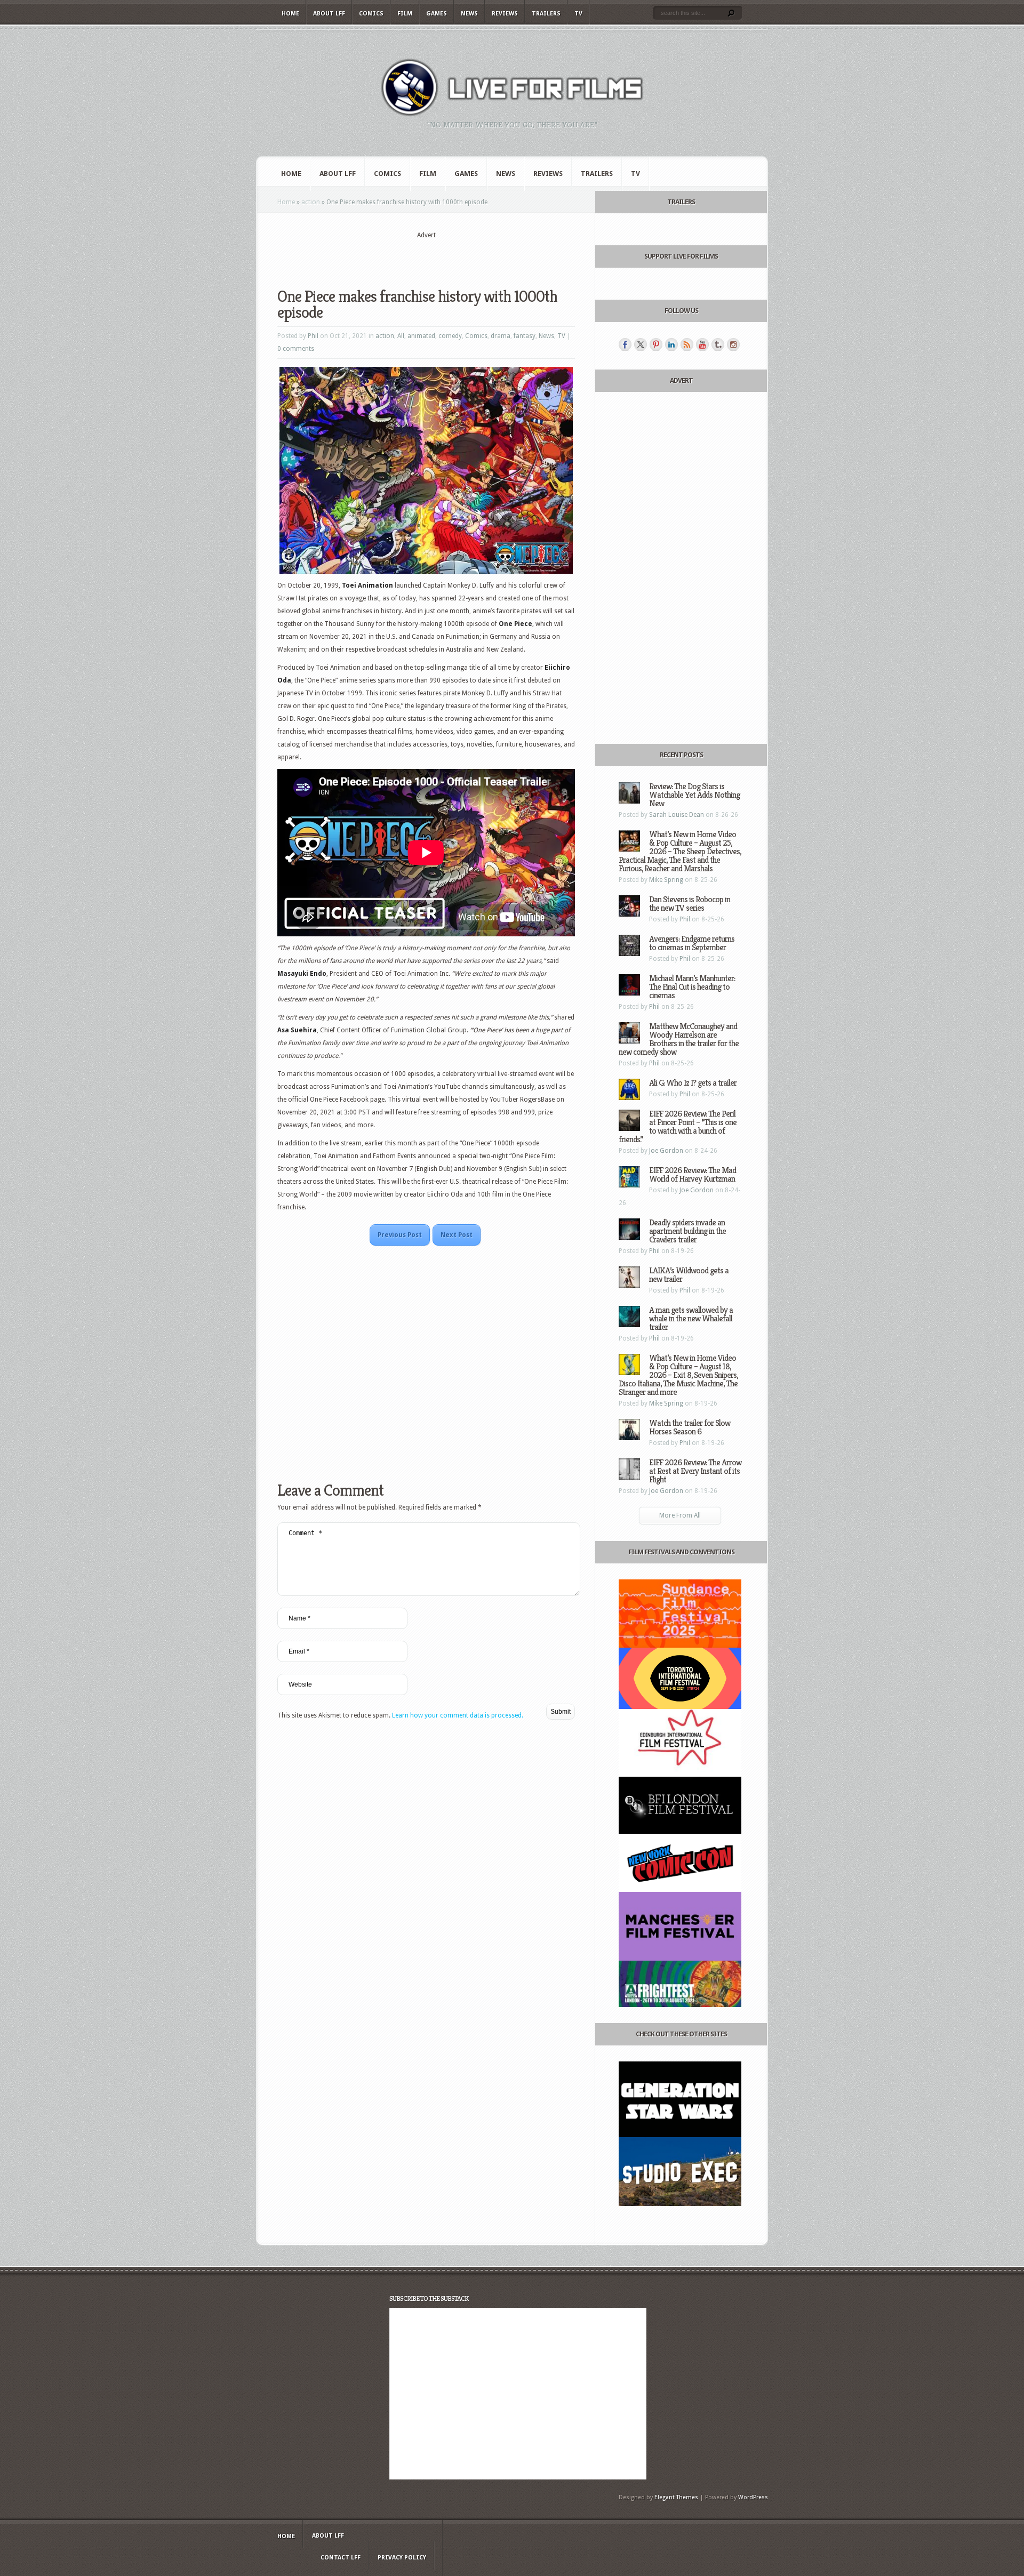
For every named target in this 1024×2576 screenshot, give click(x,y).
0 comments (296, 349)
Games (437, 14)
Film (405, 14)
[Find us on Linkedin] (671, 344)
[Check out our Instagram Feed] (733, 344)
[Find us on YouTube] (702, 344)
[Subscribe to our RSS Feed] (687, 344)
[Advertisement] (426, 256)
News (469, 14)
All (401, 336)
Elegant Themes (676, 2497)
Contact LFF (341, 2558)
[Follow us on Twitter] (641, 344)
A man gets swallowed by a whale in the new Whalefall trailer (691, 1318)
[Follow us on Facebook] (625, 344)
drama (501, 336)
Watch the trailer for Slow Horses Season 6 (690, 1427)
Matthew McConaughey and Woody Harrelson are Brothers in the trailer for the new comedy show (679, 1039)
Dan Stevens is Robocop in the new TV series (690, 904)
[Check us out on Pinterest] (656, 344)
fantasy (525, 336)
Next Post (457, 1235)
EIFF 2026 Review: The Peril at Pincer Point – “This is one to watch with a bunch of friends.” (678, 1126)
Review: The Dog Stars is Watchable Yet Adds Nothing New (694, 795)
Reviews (505, 14)
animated (421, 336)
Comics (371, 14)
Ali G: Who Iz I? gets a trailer (693, 1083)
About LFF (329, 14)
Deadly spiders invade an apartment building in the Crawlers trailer (687, 1231)
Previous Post (400, 1235)
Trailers (546, 14)
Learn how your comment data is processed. (458, 1715)
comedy (450, 336)
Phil (313, 336)
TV (578, 14)
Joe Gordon (666, 1151)
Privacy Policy (402, 2558)
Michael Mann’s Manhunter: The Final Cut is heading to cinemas (692, 987)
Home (290, 14)
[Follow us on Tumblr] (718, 344)
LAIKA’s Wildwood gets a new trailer (689, 1275)
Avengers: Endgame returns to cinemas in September (692, 943)
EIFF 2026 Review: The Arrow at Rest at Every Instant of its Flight (695, 1471)
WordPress (753, 2497)
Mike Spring (666, 880)
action (311, 202)
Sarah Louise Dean (677, 815)
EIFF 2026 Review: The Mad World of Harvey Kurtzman (693, 1174)
